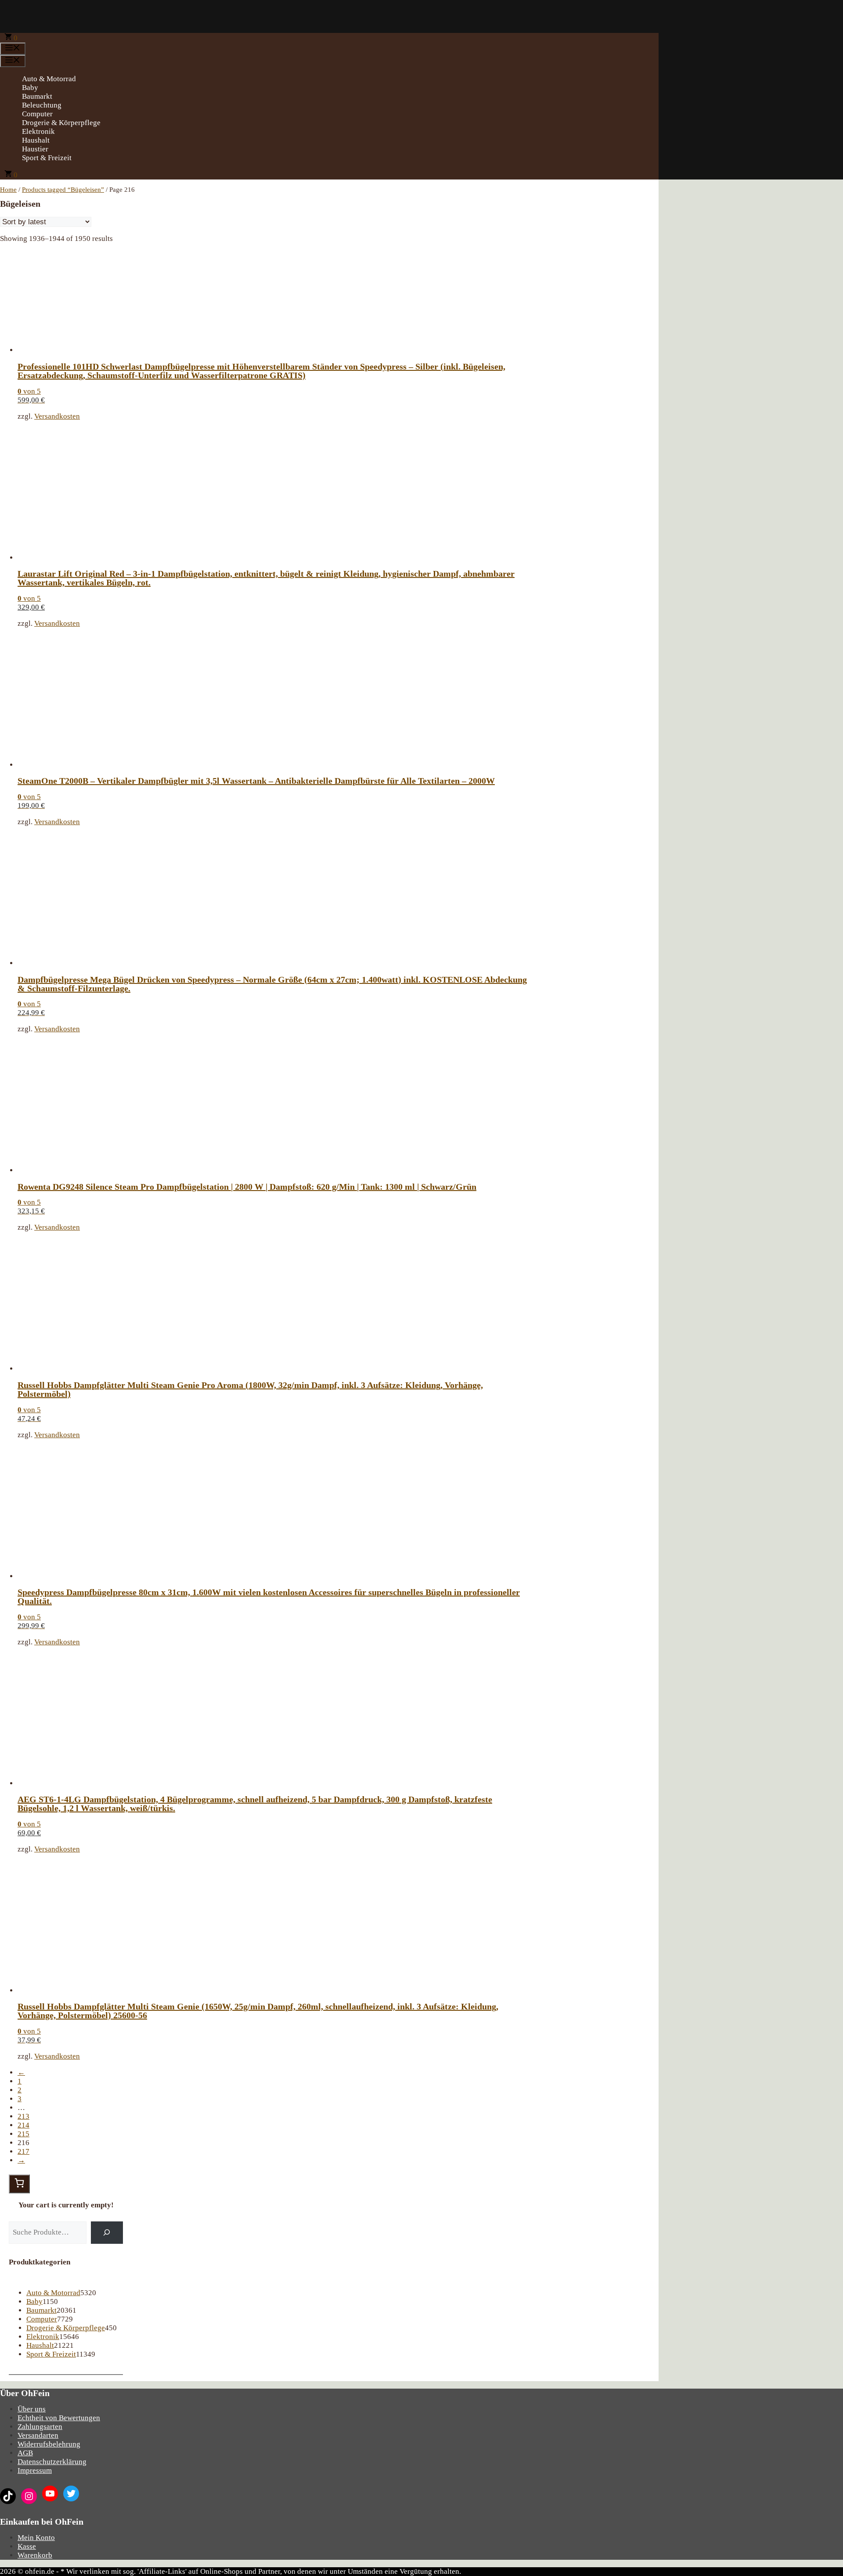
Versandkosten (57, 416)
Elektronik (38, 131)
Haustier (35, 149)
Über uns (32, 2409)
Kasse (27, 2546)
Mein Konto (36, 2538)
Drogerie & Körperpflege (61, 123)
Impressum (35, 2470)
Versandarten (38, 2435)
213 (23, 2116)
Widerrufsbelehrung (49, 2444)
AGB (25, 2453)
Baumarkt (37, 96)
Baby (30, 88)
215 (23, 2134)
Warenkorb (35, 2555)
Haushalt (36, 140)
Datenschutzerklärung (52, 2462)
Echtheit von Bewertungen (59, 2418)
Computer (37, 114)
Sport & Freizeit (47, 158)
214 (23, 2125)
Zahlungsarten (40, 2427)
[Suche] (107, 2233)
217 (23, 2151)
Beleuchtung (42, 105)
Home (8, 190)
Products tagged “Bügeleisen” (63, 190)
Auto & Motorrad (49, 79)
